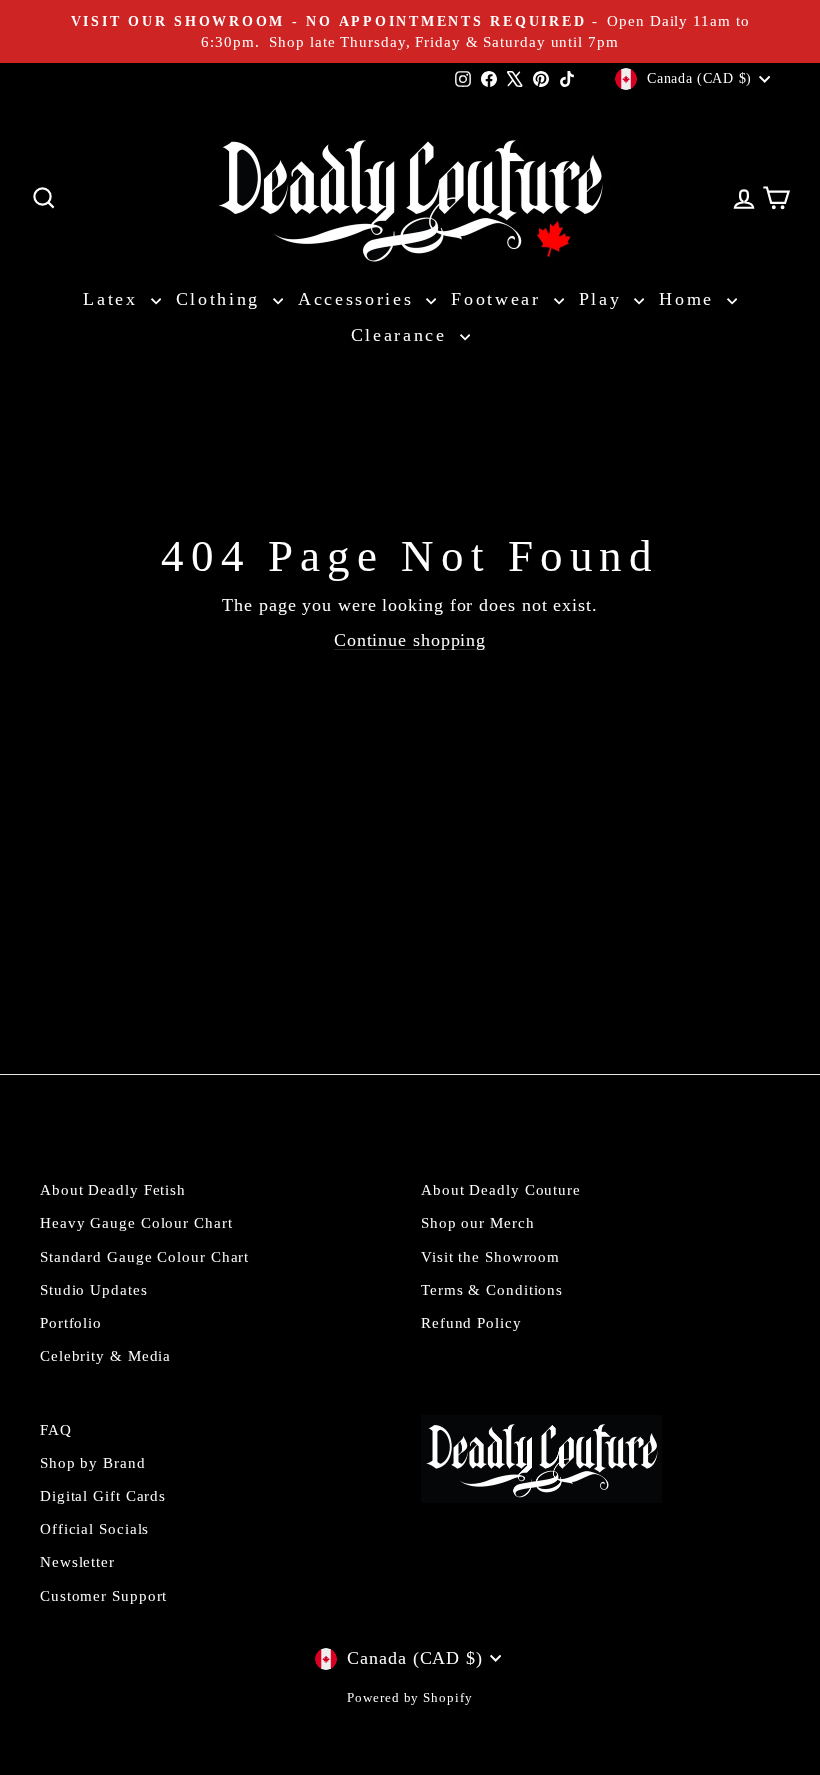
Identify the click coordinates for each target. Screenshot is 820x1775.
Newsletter (77, 1561)
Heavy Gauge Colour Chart (136, 1222)
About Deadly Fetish (113, 1189)
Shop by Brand (93, 1462)
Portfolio (71, 1322)
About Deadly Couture (501, 1189)
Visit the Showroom (490, 1256)
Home (690, 299)
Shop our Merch (478, 1222)
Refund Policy (471, 1322)
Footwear (499, 299)
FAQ (56, 1429)
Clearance (403, 335)
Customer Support (103, 1595)
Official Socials (94, 1528)
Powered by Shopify (409, 1698)
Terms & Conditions (492, 1289)
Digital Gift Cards (103, 1495)
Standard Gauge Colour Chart (144, 1256)
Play (604, 299)
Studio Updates (94, 1289)
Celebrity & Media (105, 1355)
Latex (114, 299)
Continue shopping (410, 640)
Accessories (359, 299)
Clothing (222, 299)
